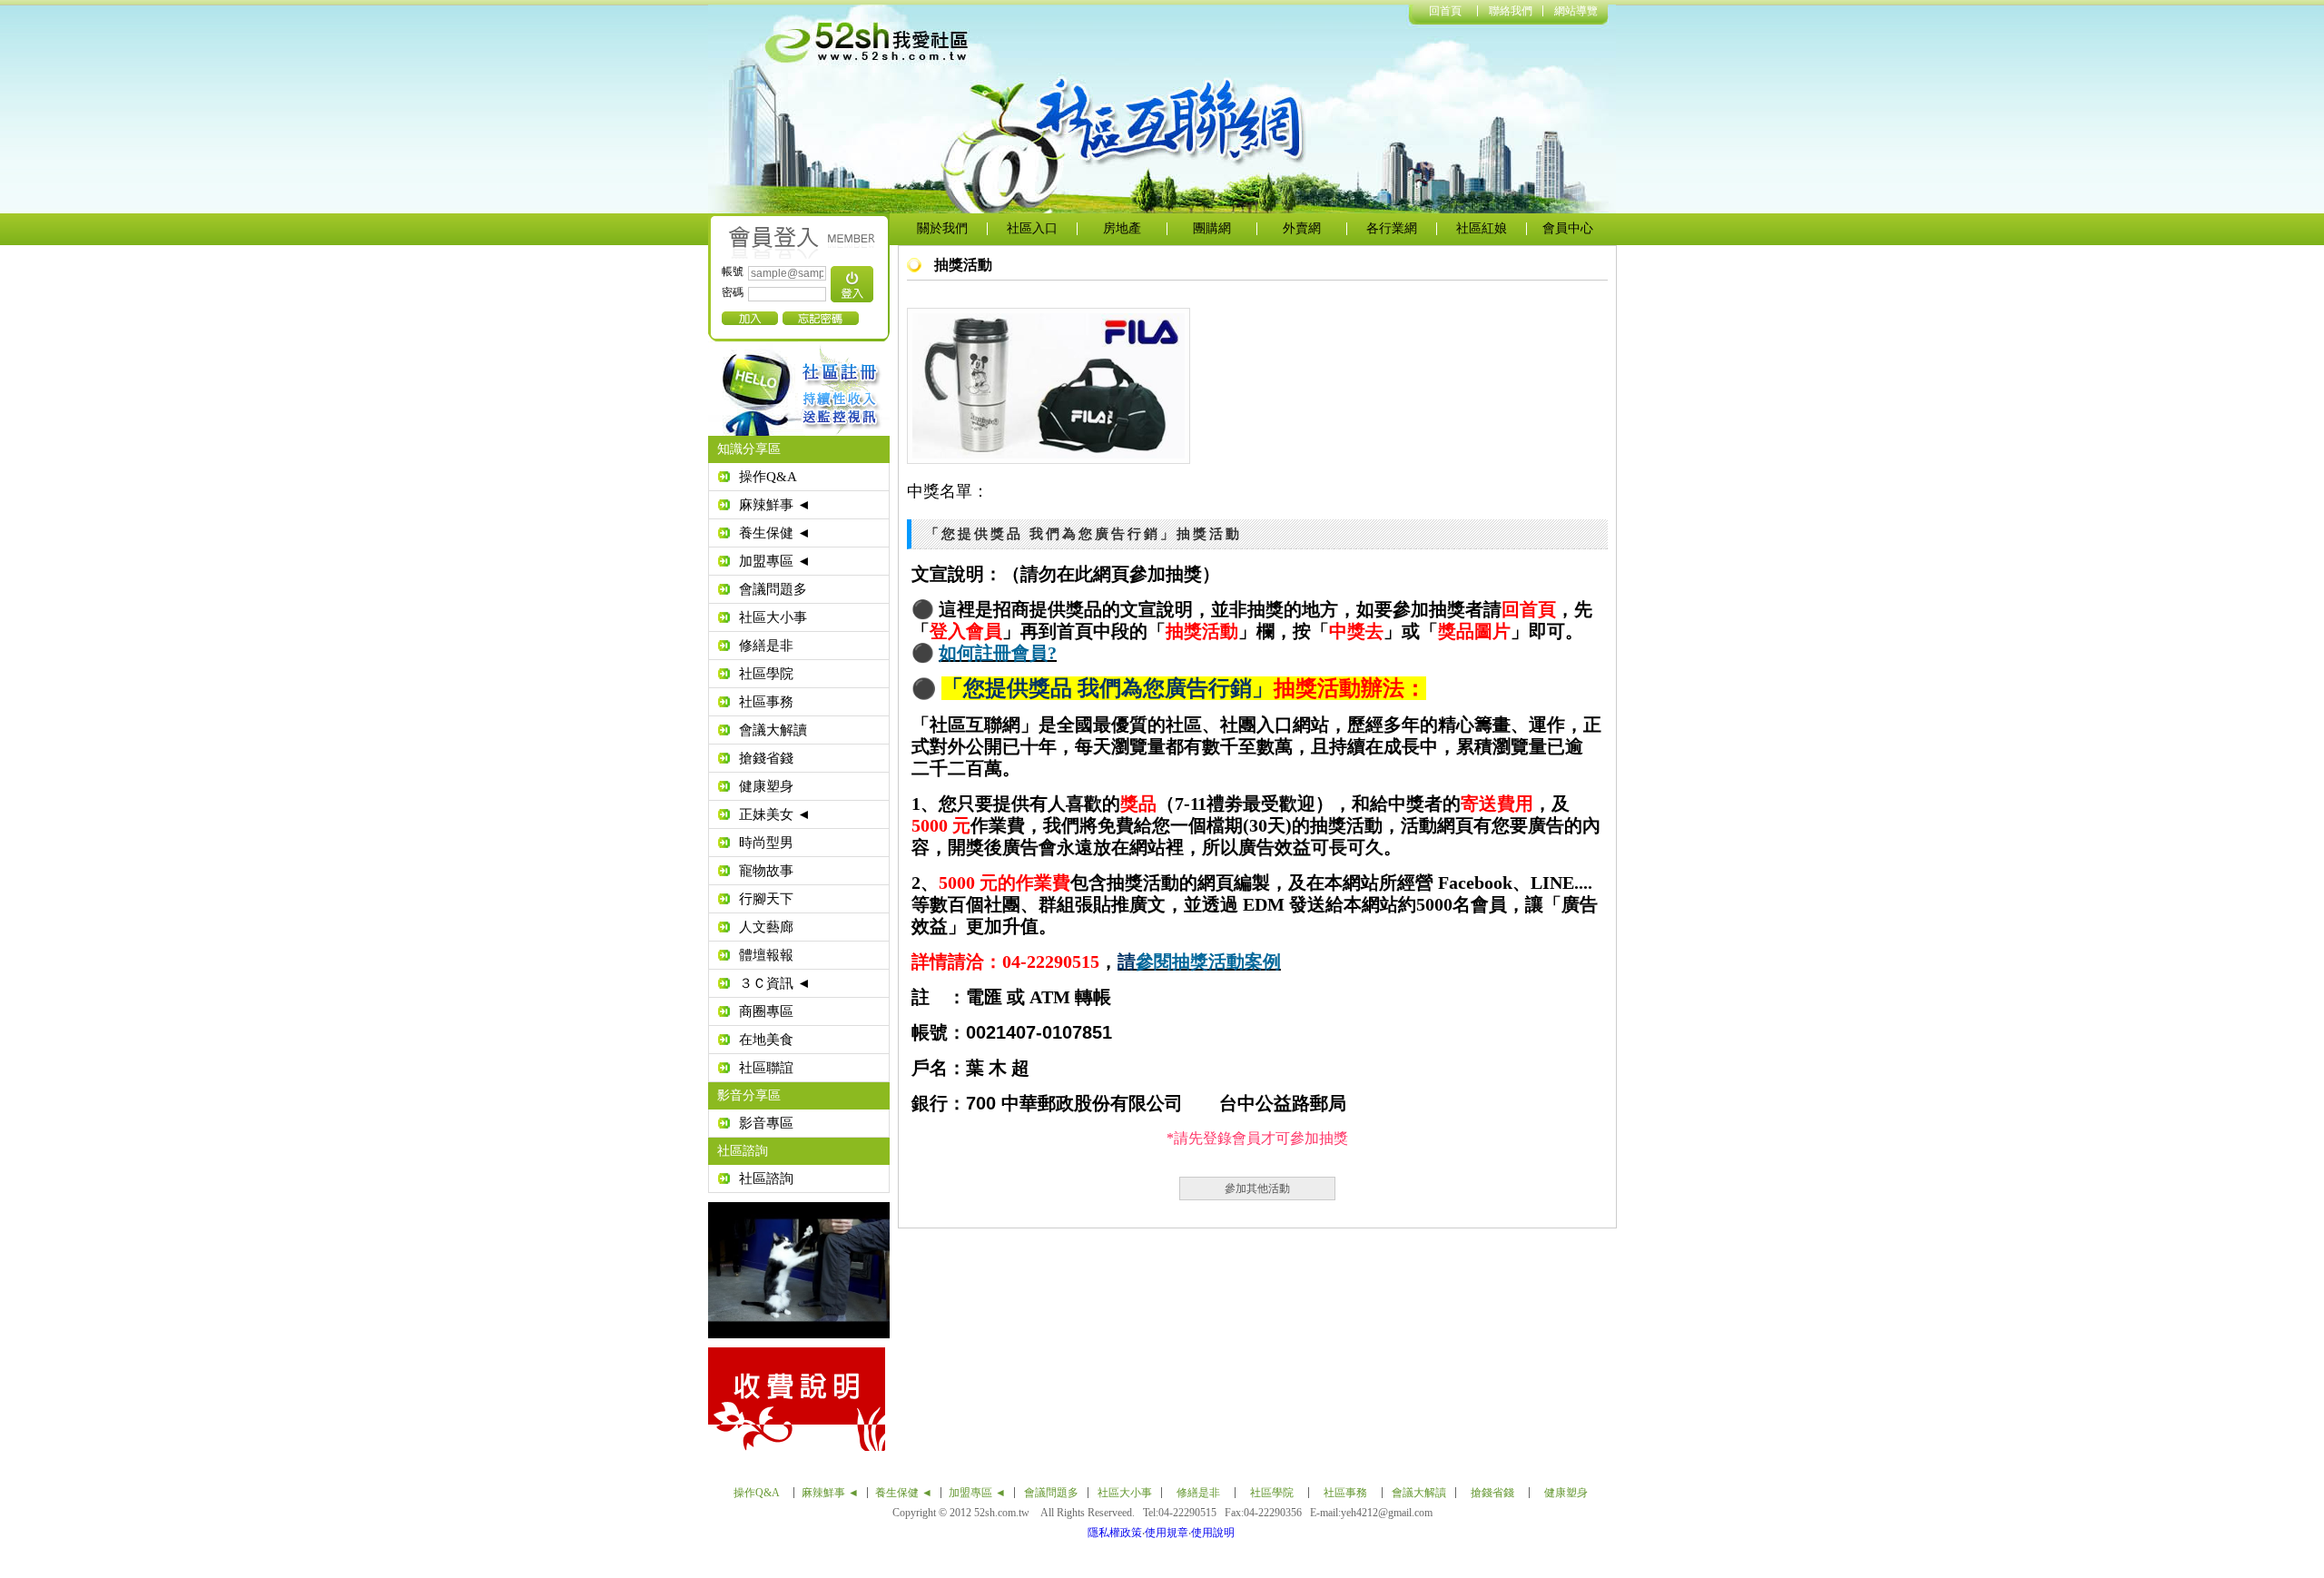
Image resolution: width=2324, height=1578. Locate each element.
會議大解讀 (773, 730)
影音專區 (766, 1123)
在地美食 (766, 1040)
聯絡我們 (1511, 11)
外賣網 (1302, 228)
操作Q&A (768, 477)
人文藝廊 (766, 927)
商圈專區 (766, 1011)
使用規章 (1167, 1533)
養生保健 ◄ (775, 533)
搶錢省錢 (766, 758)
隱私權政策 (1115, 1533)
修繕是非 (766, 646)
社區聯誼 (766, 1068)
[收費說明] (1066, 1399)
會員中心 (1568, 228)
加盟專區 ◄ (775, 561)
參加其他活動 (1257, 1188)
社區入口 (1032, 228)
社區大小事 (773, 617)
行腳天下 (766, 899)
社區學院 (766, 674)
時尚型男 (766, 843)
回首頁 (1445, 11)
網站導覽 (1576, 11)
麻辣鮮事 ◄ (775, 505)
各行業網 (1392, 228)
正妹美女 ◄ (775, 814)
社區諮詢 (766, 1179)
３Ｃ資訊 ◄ (775, 983)
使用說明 (1213, 1533)
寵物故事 (766, 871)
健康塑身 (766, 786)
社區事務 (766, 702)
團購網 (1212, 228)
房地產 (1122, 228)
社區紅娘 (1482, 228)
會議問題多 (773, 589)
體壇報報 (766, 955)
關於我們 (942, 228)
